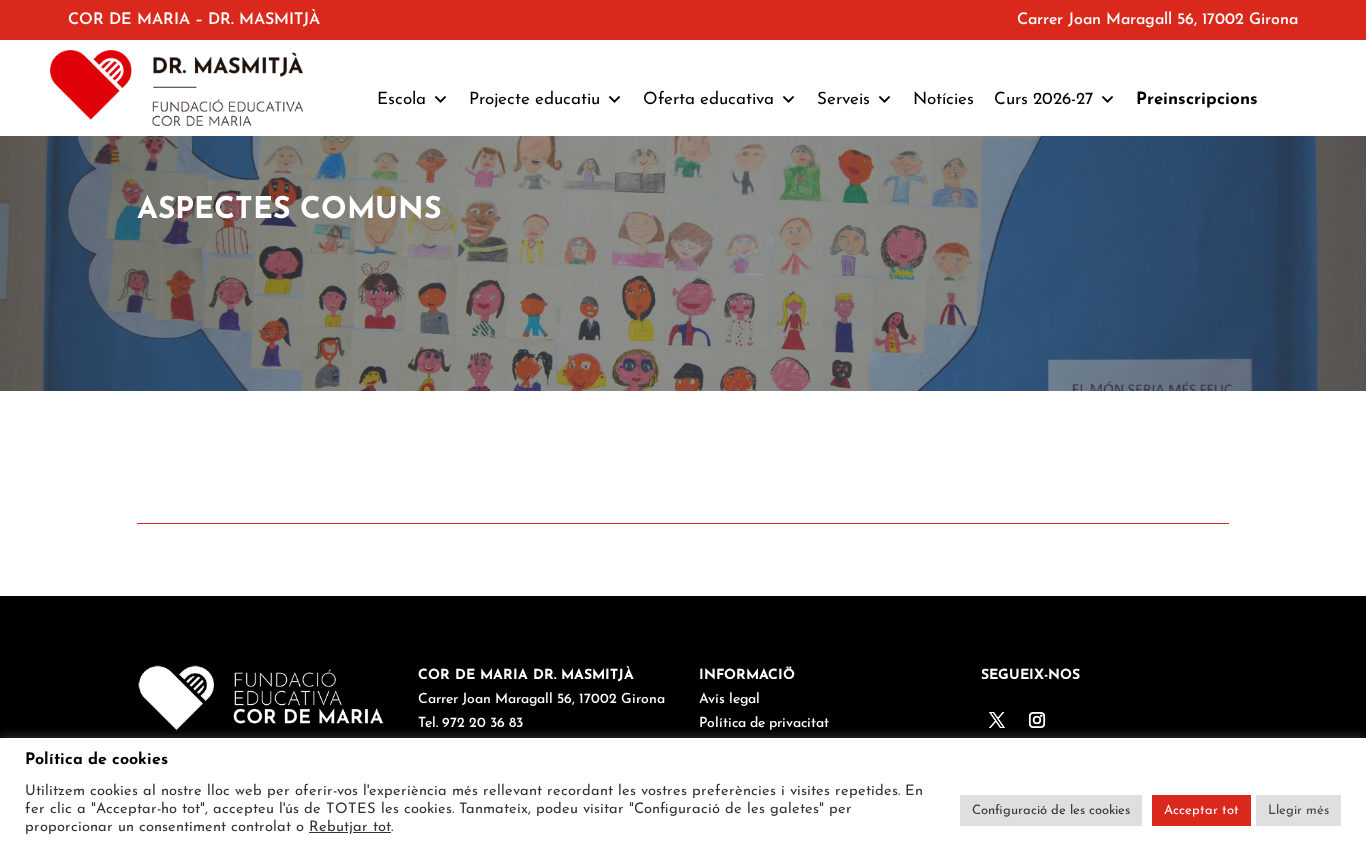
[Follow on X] (997, 720)
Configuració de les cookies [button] (1051, 810)
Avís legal (729, 699)
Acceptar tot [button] (1201, 810)
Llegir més (1298, 810)
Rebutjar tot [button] (350, 827)
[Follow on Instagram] (1037, 720)
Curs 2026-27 (1043, 99)
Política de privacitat (764, 723)
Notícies (943, 99)
